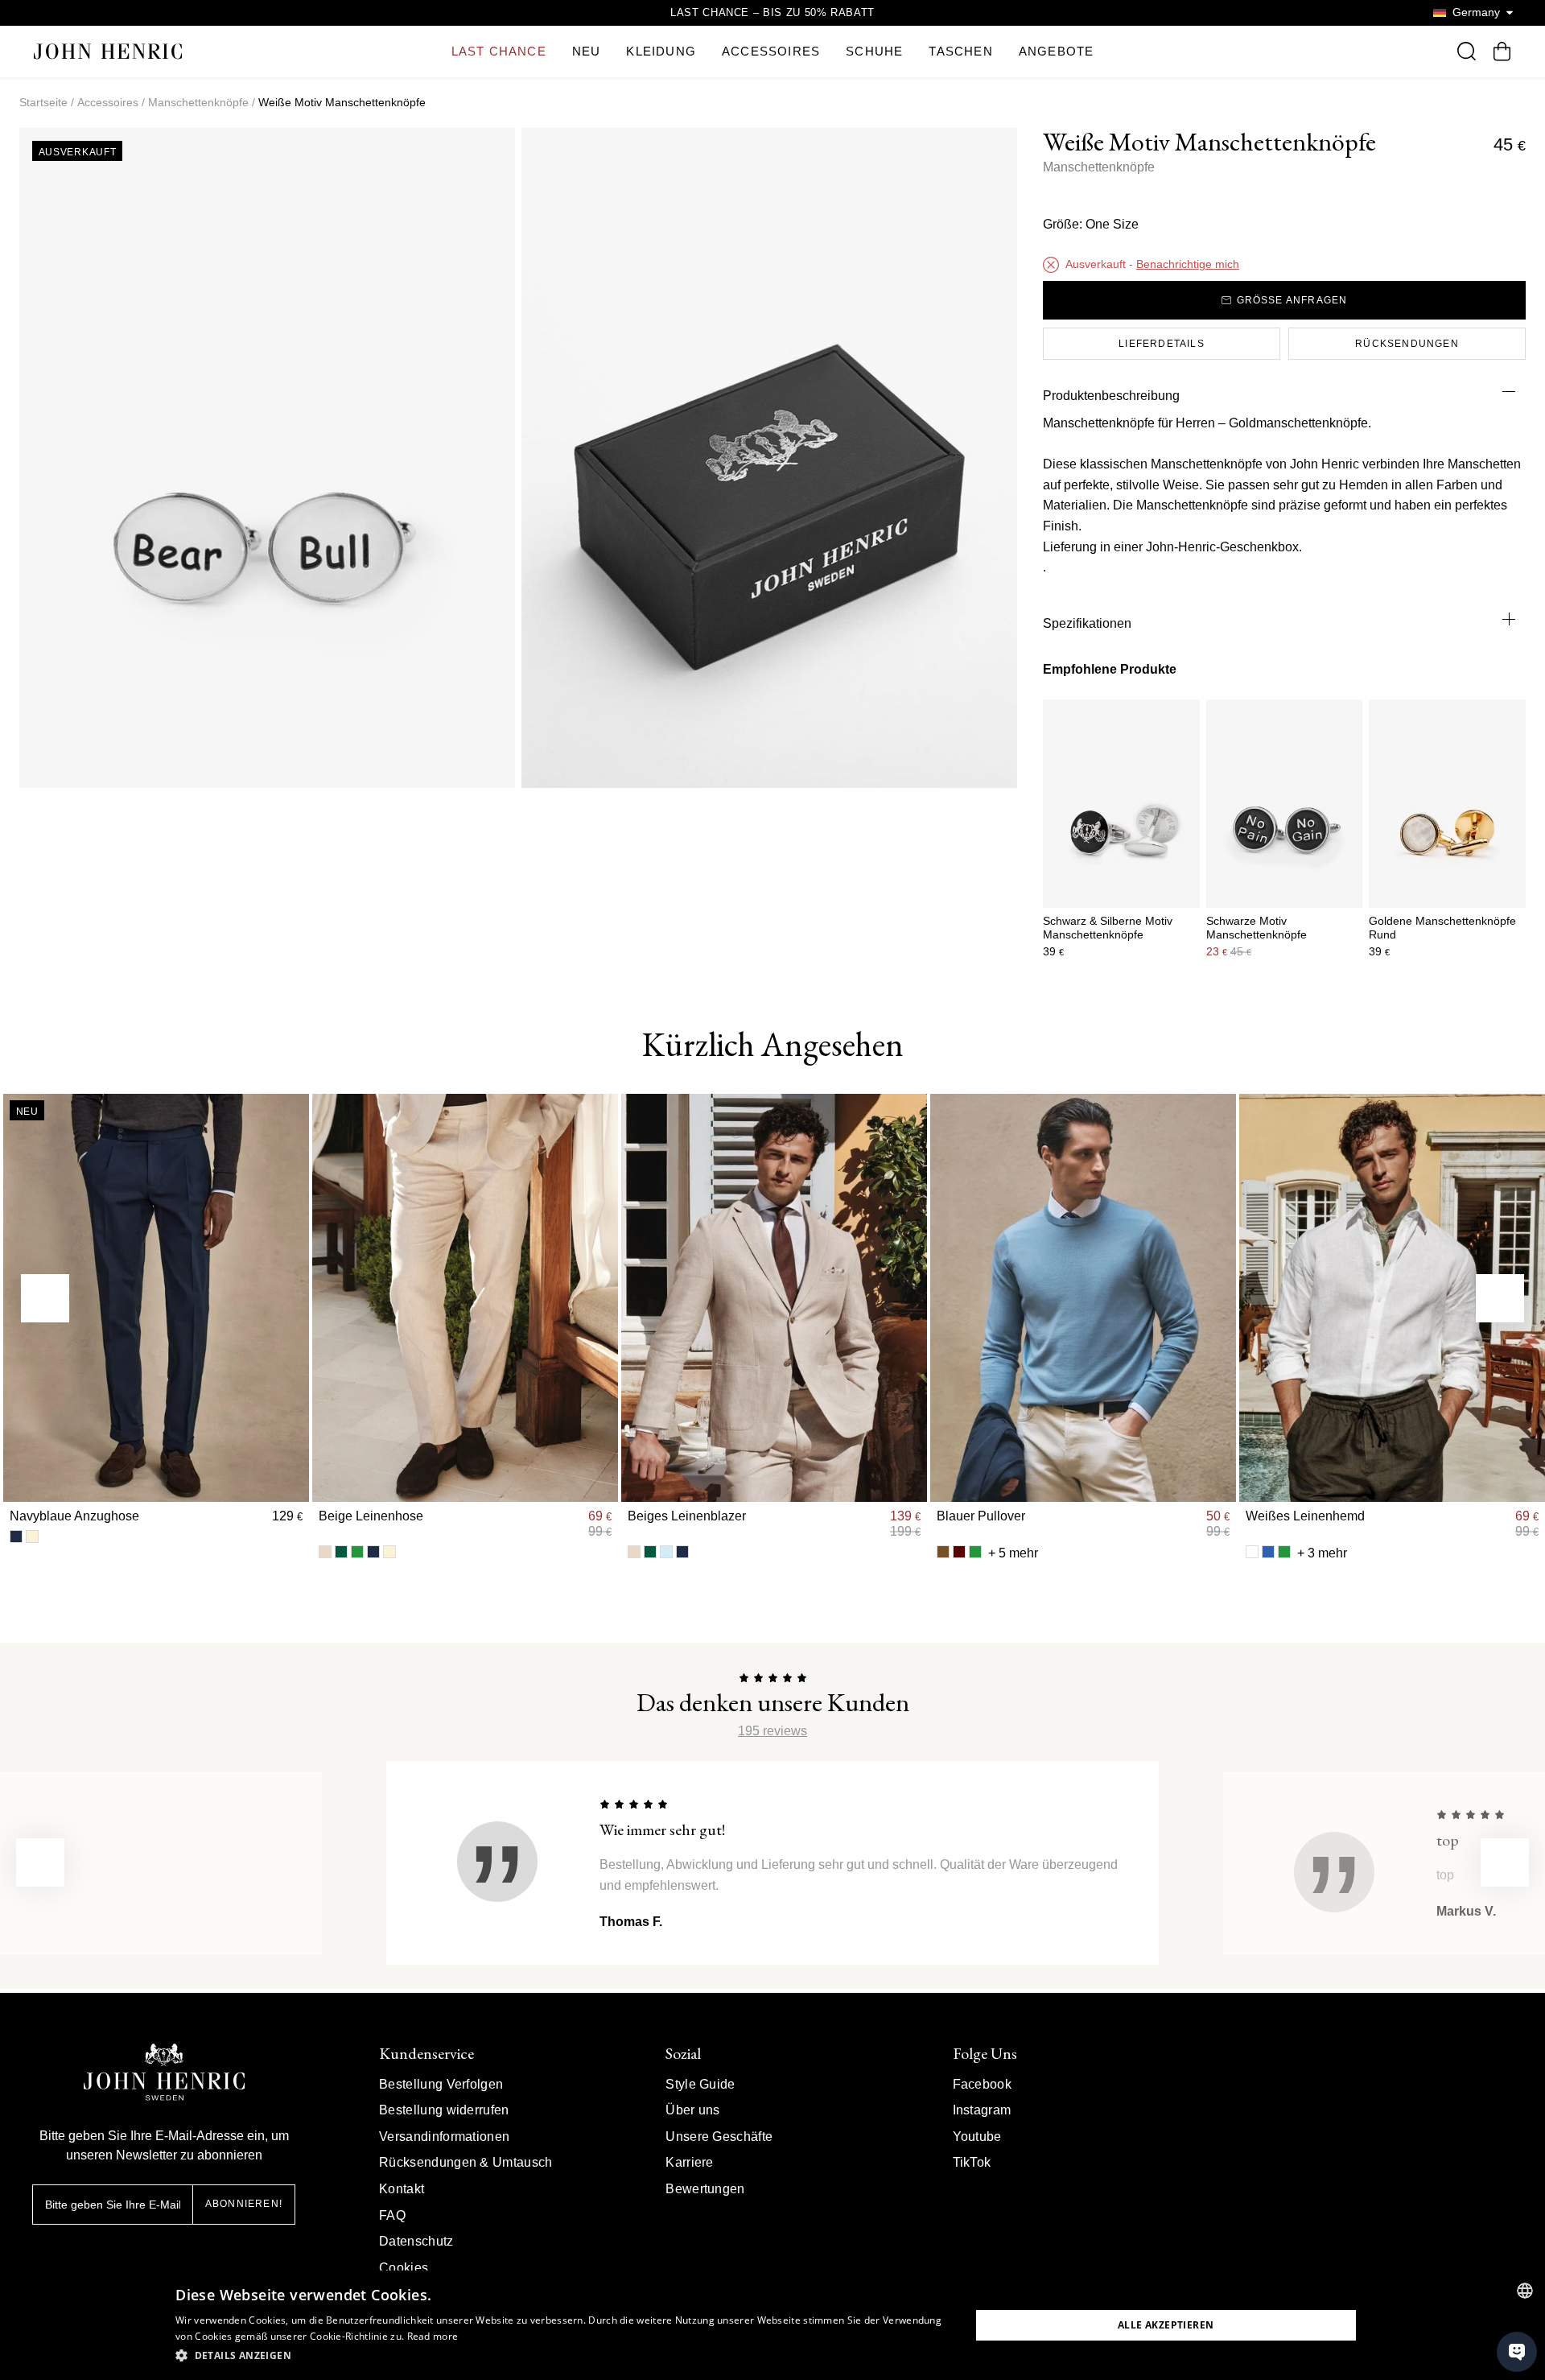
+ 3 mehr (1322, 1553)
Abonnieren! (244, 2204)
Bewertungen (705, 2189)
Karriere (690, 2162)
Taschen (960, 51)
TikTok (972, 2162)
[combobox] (1525, 2291)
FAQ (392, 2215)
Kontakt (402, 2189)
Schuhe (874, 51)
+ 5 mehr (1013, 1553)
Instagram (982, 2110)
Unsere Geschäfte (719, 2137)
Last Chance (499, 51)
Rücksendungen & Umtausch (466, 2162)
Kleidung (661, 51)
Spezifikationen (1087, 623)
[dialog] (772, 2325)
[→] (1500, 1298)
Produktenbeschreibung (1111, 396)
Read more (433, 2336)
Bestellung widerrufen (444, 2110)
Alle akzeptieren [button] (1166, 2325)
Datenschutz (416, 2241)
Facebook (983, 2084)
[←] (45, 1298)
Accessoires (771, 51)
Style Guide (700, 2084)
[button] (561, 2356)
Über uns (693, 2110)
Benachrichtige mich (1188, 264)
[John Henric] (108, 51)
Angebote (1057, 51)
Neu (587, 51)
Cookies (404, 2268)
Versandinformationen (444, 2137)
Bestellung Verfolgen (441, 2084)
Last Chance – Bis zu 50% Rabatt (772, 12)
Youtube (977, 2137)
